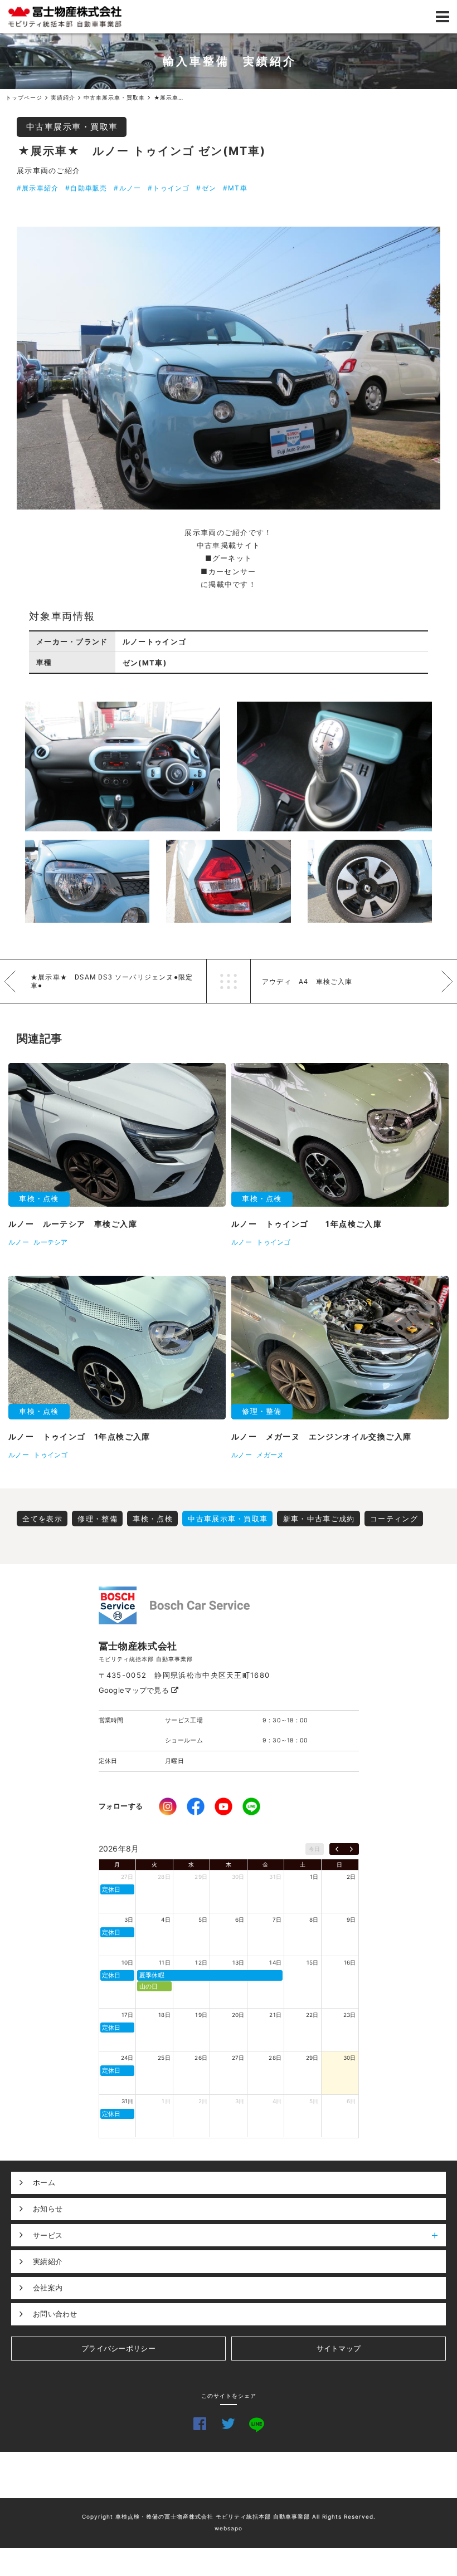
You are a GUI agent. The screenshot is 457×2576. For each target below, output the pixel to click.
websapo (229, 2528)
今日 (315, 1849)
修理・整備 (98, 1519)
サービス (48, 2235)
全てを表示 (42, 1519)
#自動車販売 (86, 188)
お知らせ (48, 2208)
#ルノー (127, 188)
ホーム (44, 2182)
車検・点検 (153, 1519)
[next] (351, 1849)
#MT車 (235, 188)
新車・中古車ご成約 (319, 1519)
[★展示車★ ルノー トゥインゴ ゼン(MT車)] (229, 368)
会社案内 (48, 2288)
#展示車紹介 (38, 188)
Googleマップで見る (135, 1690)
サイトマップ (339, 2348)
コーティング (394, 1519)
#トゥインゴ (169, 188)
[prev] (337, 1849)
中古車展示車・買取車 (72, 127)
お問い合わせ (55, 2314)
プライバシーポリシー (118, 2348)
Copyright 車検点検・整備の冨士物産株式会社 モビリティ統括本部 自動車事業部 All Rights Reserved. (229, 2516)
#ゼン (206, 188)
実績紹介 (48, 2261)
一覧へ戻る (229, 981)
